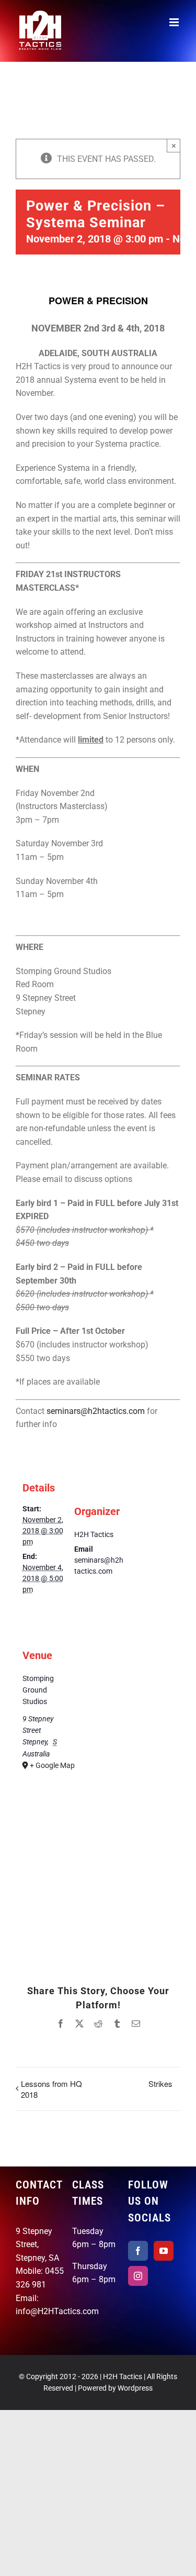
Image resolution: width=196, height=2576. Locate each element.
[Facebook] (138, 2251)
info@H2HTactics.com (57, 2311)
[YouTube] (164, 2251)
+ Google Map (51, 1765)
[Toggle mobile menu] (175, 22)
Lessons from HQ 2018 (51, 2089)
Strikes (160, 2083)
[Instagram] (138, 2276)
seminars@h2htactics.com (96, 1411)
